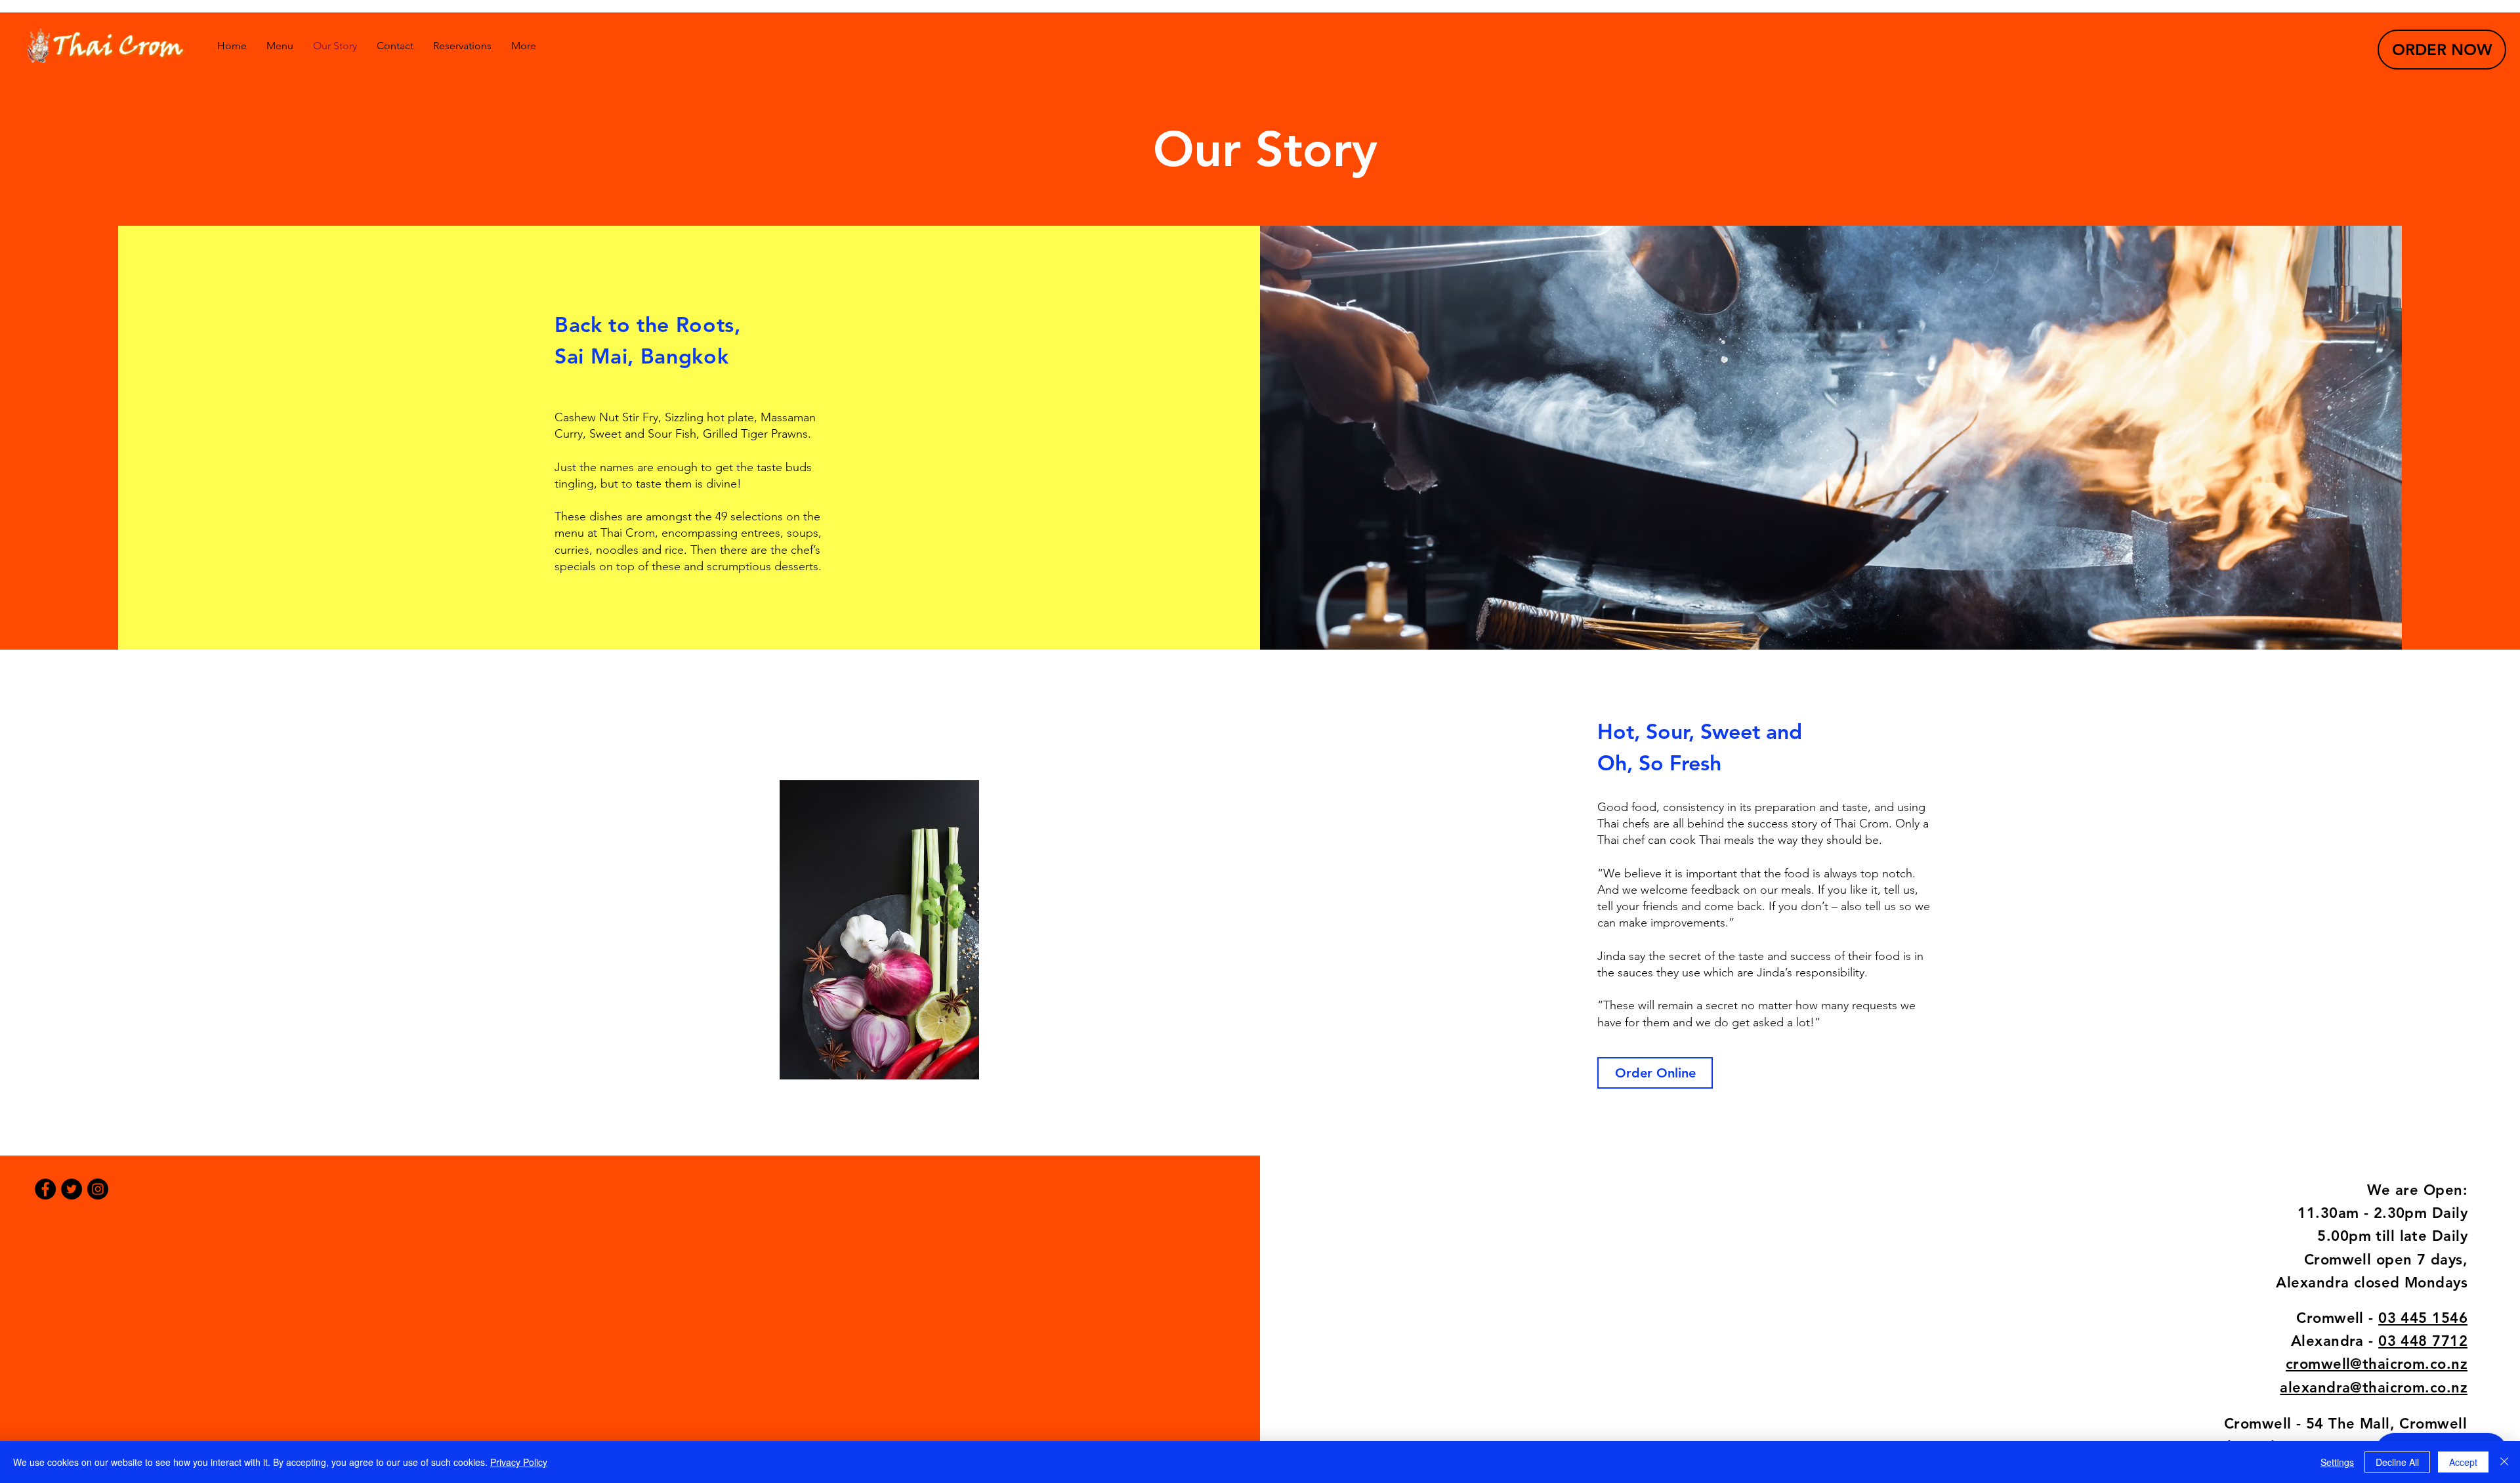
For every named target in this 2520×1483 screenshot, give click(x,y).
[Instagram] (98, 1189)
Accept (2463, 1462)
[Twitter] (72, 1189)
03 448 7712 (2423, 1341)
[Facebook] (45, 1189)
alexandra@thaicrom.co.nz (2374, 1388)
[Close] (2504, 1462)
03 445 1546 (2423, 1318)
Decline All (2397, 1462)
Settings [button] (2337, 1462)
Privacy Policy (519, 1462)
